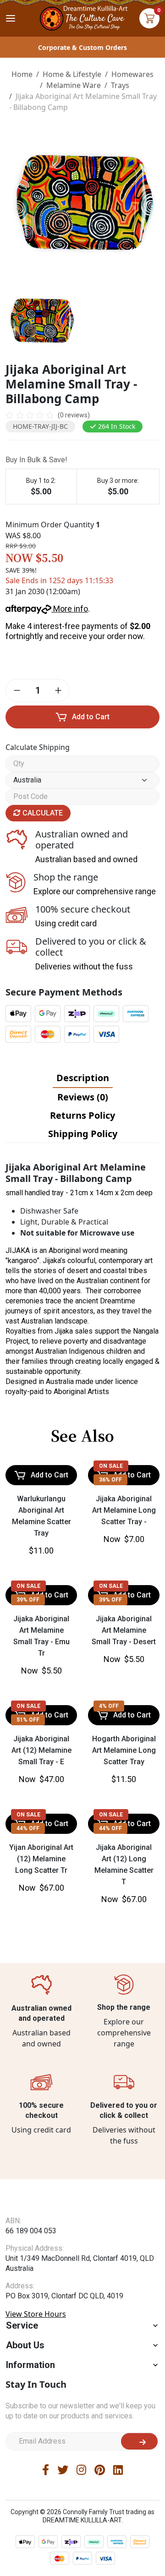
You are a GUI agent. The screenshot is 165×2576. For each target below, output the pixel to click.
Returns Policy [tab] (82, 1115)
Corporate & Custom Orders (82, 47)
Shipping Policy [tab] (83, 1134)
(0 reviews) (74, 415)
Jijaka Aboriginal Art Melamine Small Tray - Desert (124, 1630)
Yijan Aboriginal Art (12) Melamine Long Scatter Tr (41, 1859)
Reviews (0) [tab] (83, 1097)
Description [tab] (83, 1078)
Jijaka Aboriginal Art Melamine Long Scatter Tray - (124, 1510)
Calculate (42, 813)
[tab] (83, 1078)
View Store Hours (36, 2314)
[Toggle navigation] (11, 18)
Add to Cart (91, 717)
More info (70, 609)
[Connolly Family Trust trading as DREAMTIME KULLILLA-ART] (82, 17)
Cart (149, 18)
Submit (139, 2441)
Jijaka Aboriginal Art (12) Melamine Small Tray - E (41, 1750)
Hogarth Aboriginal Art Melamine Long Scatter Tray (124, 1750)
